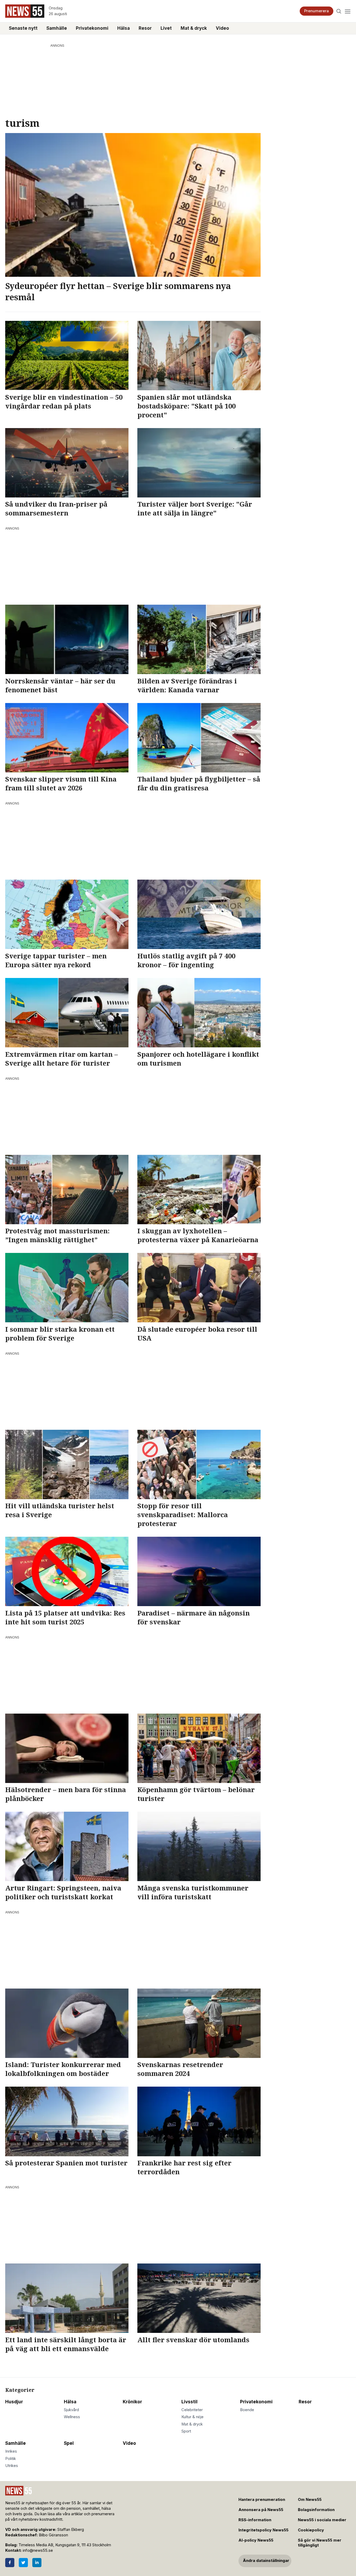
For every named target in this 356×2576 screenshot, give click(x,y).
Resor (145, 28)
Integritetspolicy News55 (263, 2530)
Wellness (72, 2417)
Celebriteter (192, 2410)
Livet (166, 28)
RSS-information (255, 2520)
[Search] (339, 11)
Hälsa (124, 28)
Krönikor (132, 2402)
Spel (69, 2443)
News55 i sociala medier (322, 2520)
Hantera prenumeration (262, 2500)
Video (222, 28)
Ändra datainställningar (266, 2561)
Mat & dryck (194, 28)
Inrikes (11, 2451)
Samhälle (57, 28)
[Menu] (348, 11)
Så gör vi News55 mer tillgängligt (320, 2543)
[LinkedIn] (37, 2563)
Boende (247, 2410)
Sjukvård (71, 2410)
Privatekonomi (92, 28)
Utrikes (12, 2466)
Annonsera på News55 (261, 2510)
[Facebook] (10, 2563)
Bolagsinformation (316, 2510)
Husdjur (14, 2402)
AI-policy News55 (256, 2540)
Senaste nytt (23, 28)
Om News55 (310, 2500)
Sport (186, 2431)
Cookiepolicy (311, 2530)
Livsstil (189, 2402)
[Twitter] (23, 2563)
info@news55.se (38, 2550)
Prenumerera (317, 11)
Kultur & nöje (192, 2417)
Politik (11, 2459)
